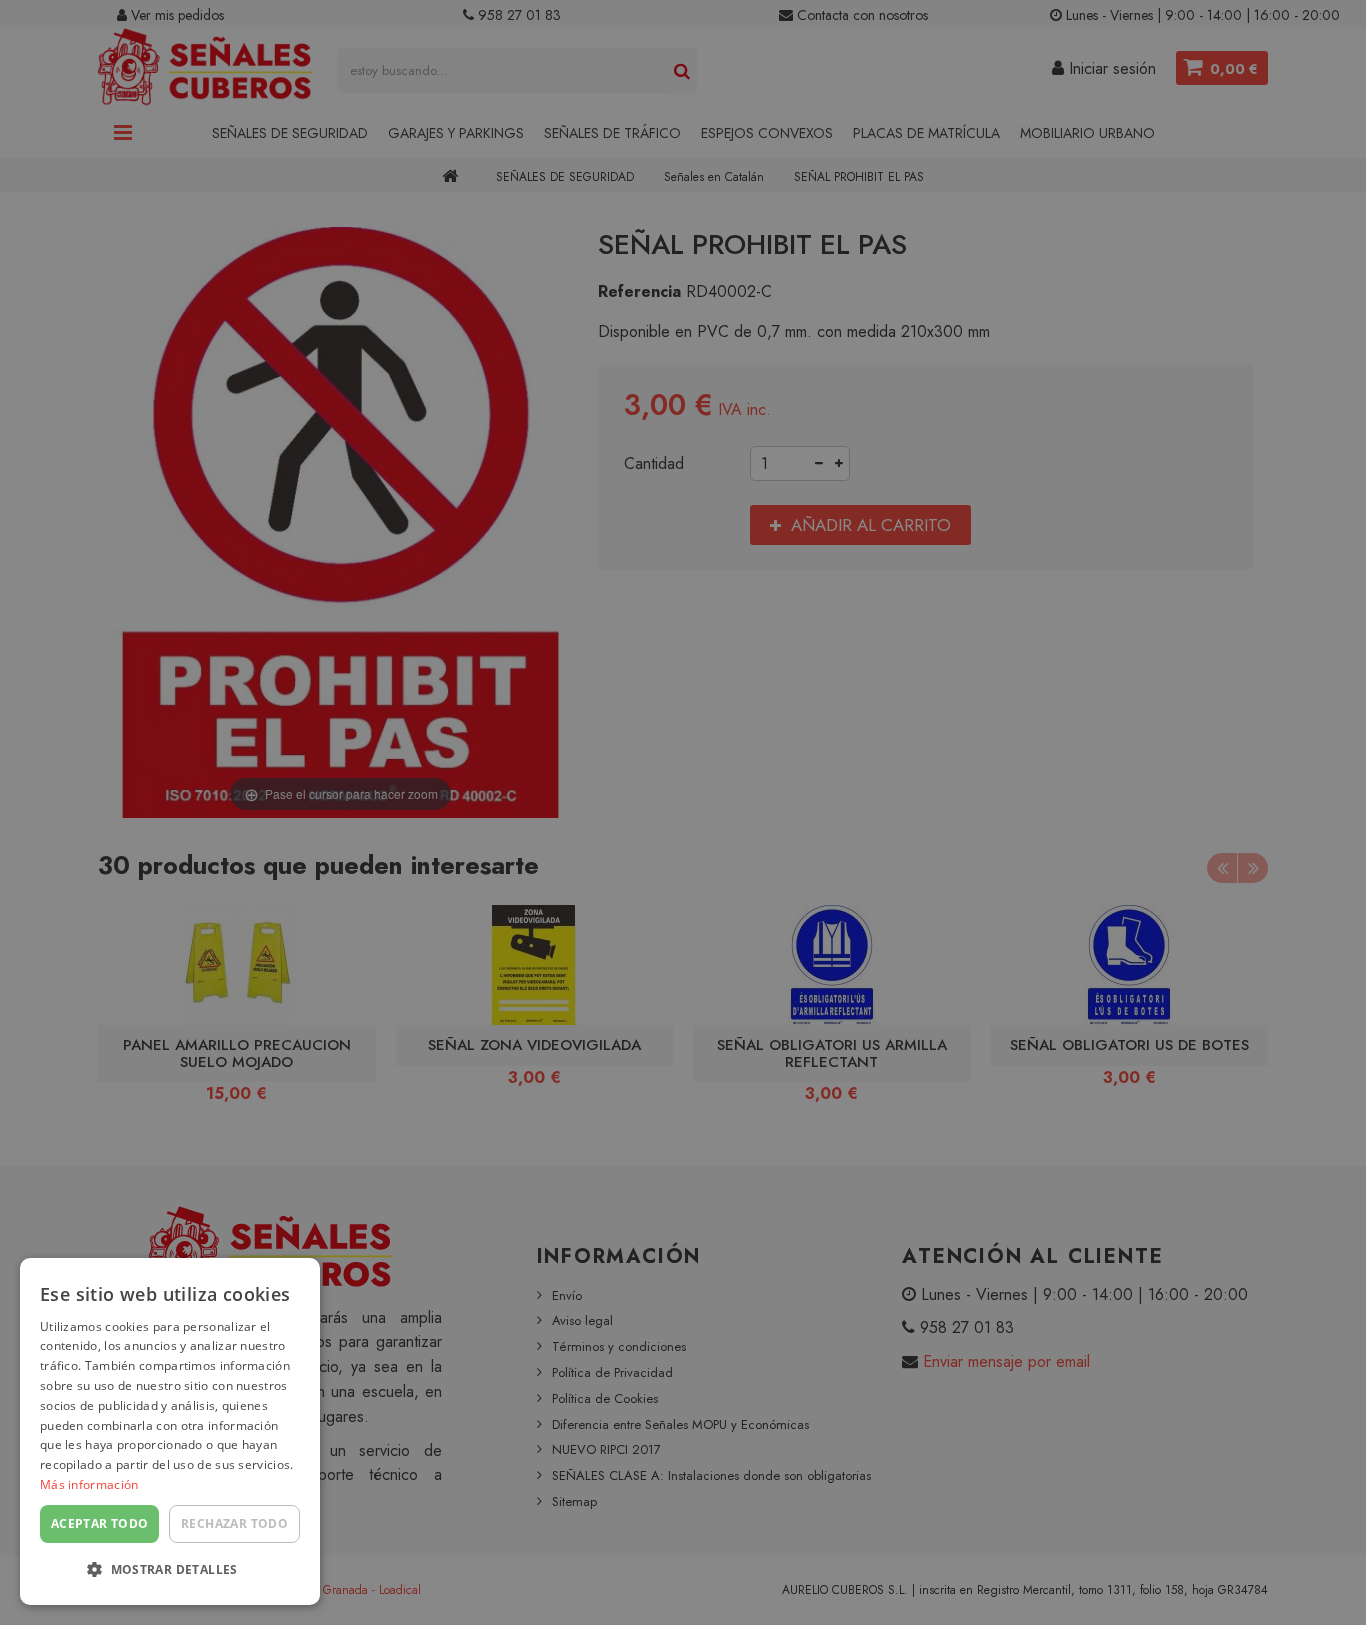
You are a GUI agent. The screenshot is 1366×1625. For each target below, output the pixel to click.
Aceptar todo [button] (100, 1523)
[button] (170, 1570)
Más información (89, 1484)
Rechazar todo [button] (234, 1523)
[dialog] (170, 1431)
